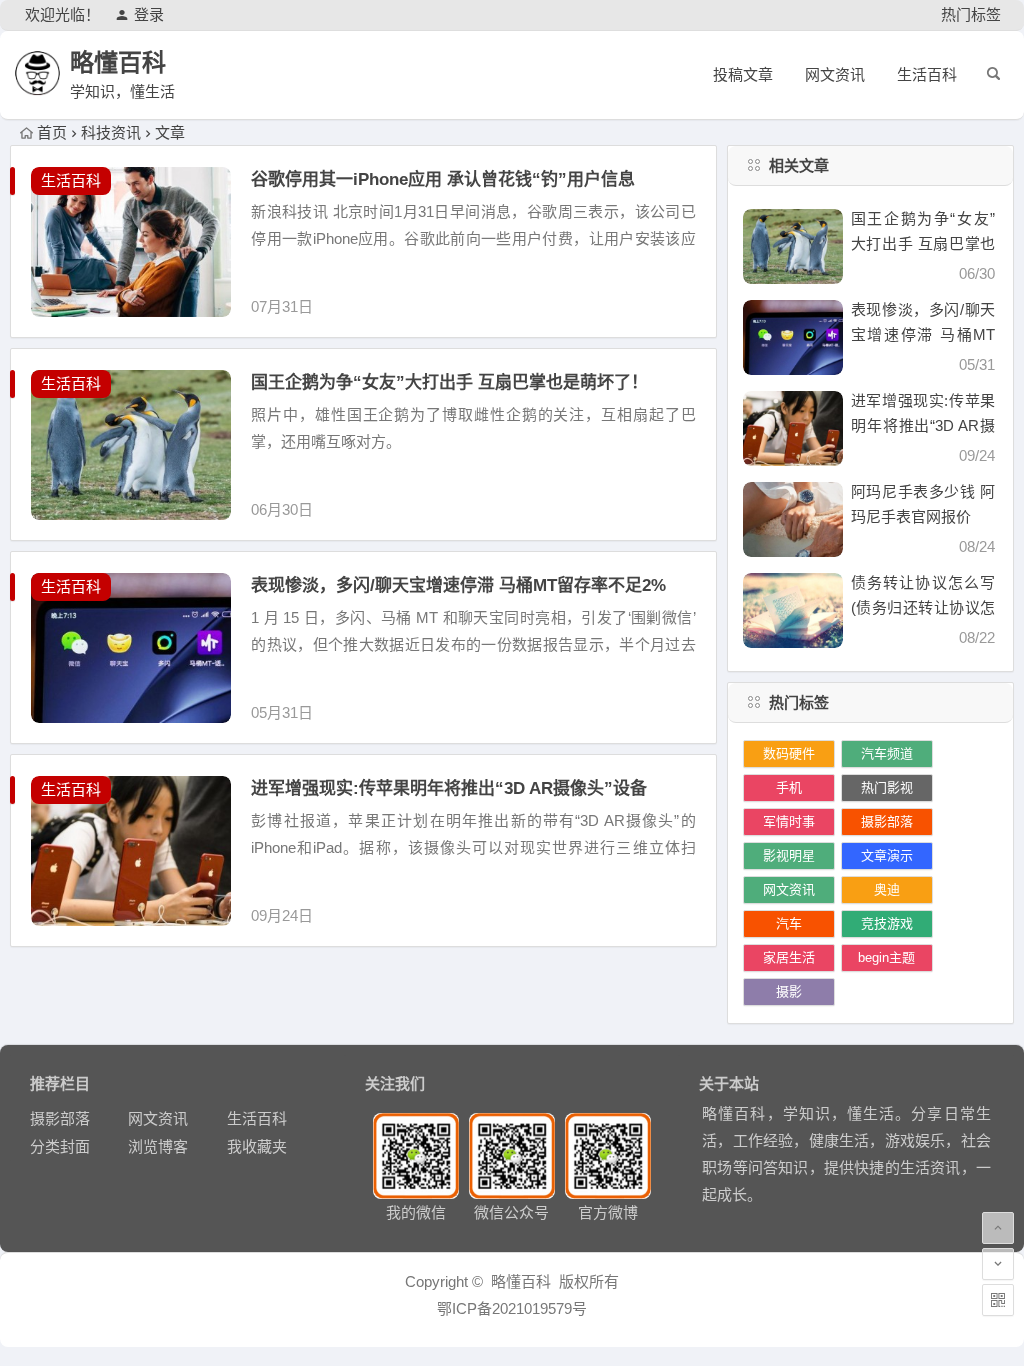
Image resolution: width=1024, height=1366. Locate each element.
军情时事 (789, 821)
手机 (789, 787)
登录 (149, 14)
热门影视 (887, 787)
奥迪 (887, 889)
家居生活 (789, 957)
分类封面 (60, 1146)
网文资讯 (835, 74)
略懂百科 (118, 62)
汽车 (789, 923)
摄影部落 (887, 821)
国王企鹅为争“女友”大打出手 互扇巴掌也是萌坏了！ (449, 382)
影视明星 (789, 855)
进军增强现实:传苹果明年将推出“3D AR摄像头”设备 (449, 788)
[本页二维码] (998, 1300)
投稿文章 (743, 74)
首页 (52, 132)
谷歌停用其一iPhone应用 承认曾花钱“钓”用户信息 (443, 179)
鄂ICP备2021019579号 (512, 1308)
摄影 (789, 991)
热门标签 (971, 14)
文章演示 (887, 855)
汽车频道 (887, 753)
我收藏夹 (257, 1146)
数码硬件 (789, 753)
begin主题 (886, 957)
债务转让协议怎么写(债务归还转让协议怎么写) (923, 607)
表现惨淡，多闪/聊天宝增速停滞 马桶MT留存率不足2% (458, 585)
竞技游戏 (887, 923)
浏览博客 (158, 1146)
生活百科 (927, 74)
